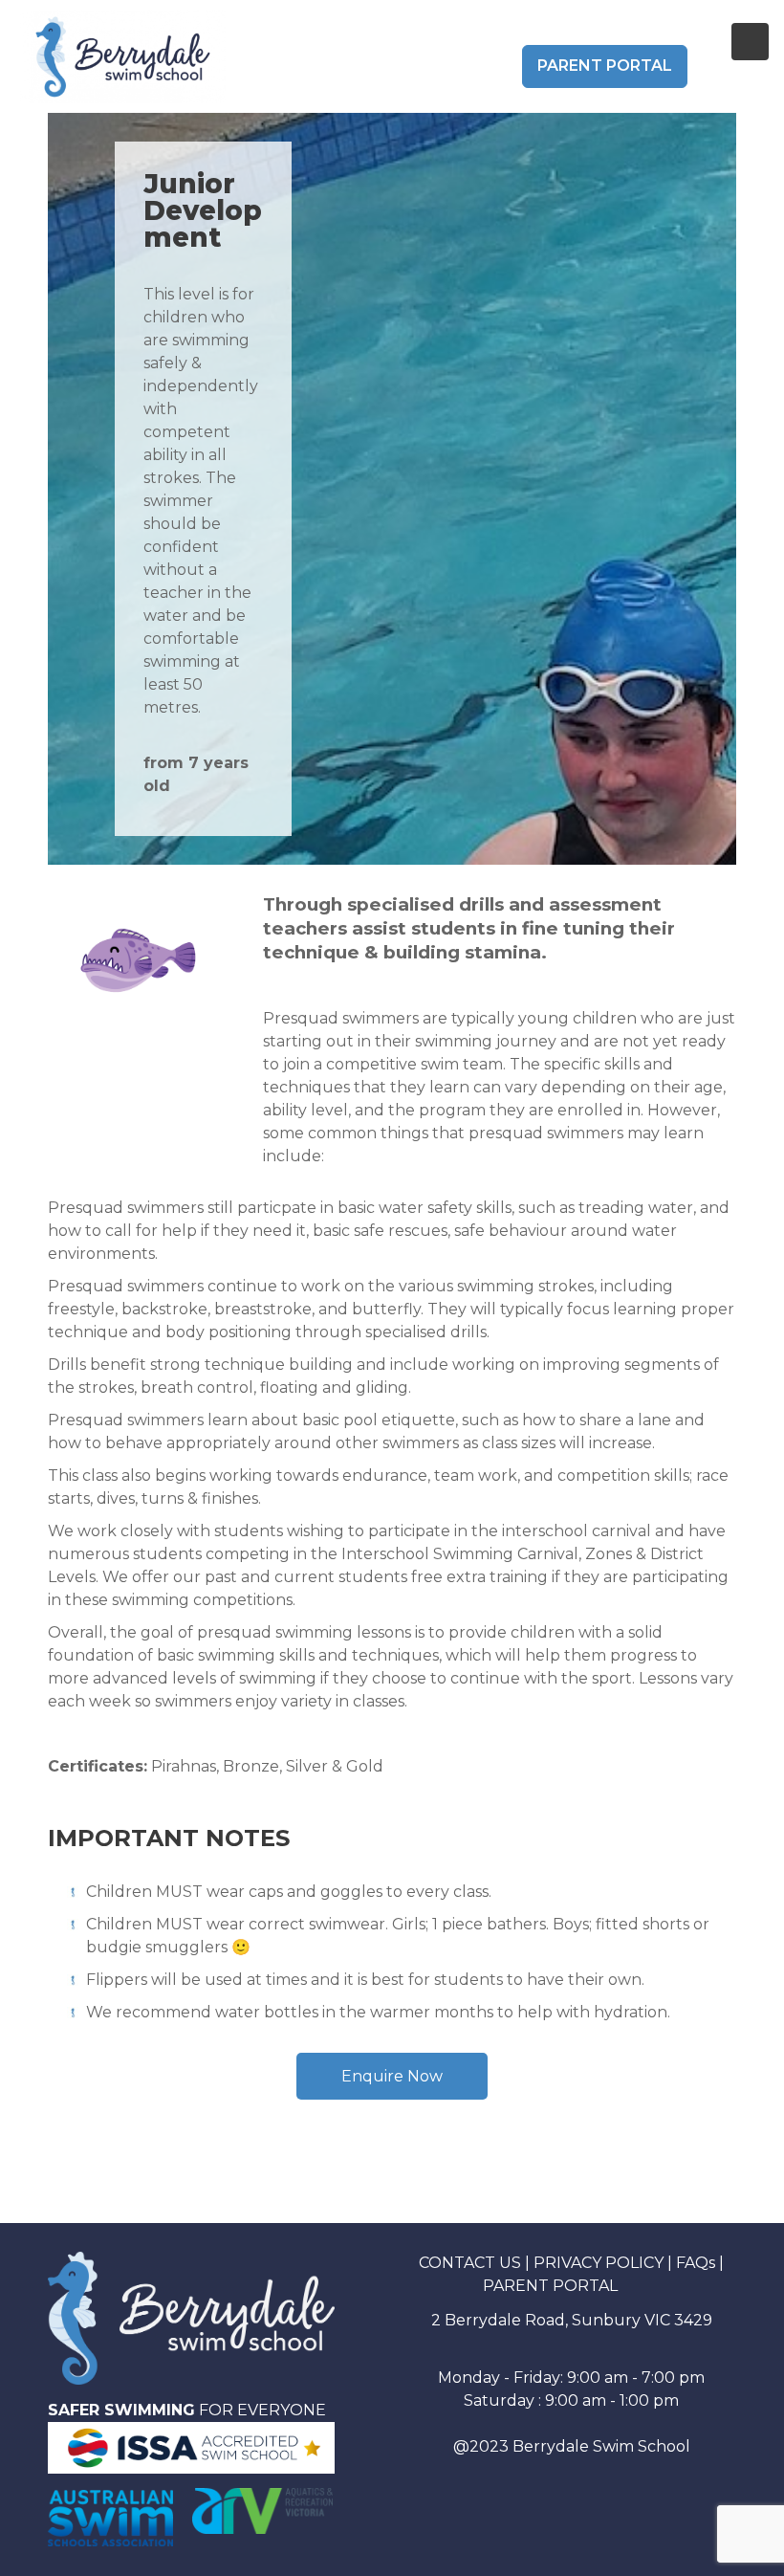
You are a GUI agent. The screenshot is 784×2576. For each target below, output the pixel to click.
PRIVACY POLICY (599, 2263)
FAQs (696, 2263)
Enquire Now (392, 2076)
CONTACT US (470, 2263)
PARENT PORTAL (605, 66)
